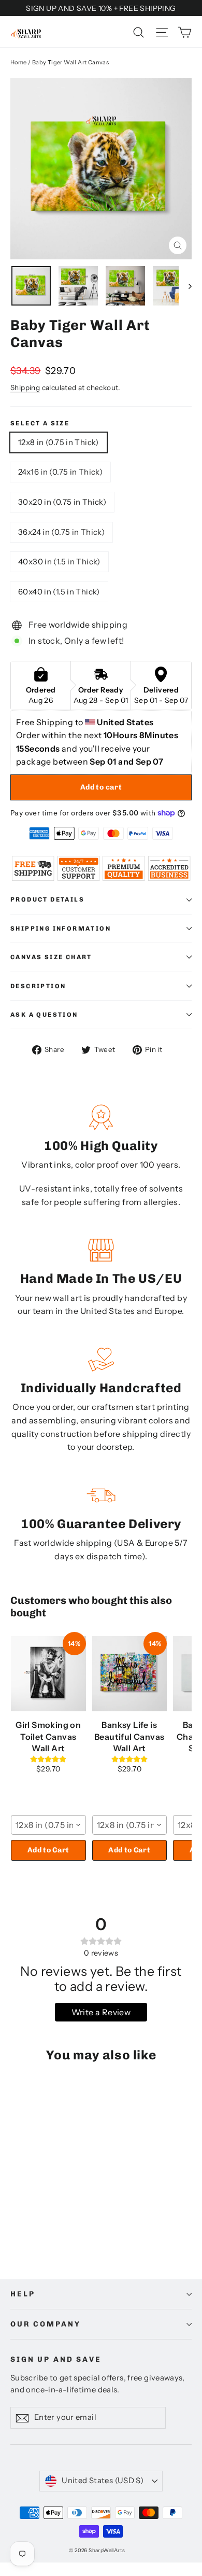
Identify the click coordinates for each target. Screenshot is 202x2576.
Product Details (47, 899)
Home (19, 62)
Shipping (25, 387)
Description (38, 986)
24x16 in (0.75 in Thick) (60, 472)
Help (23, 2294)
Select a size (40, 423)
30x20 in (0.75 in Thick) (62, 502)
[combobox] (48, 1825)
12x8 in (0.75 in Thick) (59, 442)
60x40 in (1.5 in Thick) (59, 592)
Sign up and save (56, 2359)
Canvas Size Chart (51, 957)
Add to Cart (48, 1850)
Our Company (45, 2324)
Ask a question (44, 1015)
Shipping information (61, 929)
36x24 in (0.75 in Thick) (61, 532)
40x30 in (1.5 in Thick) (59, 562)
